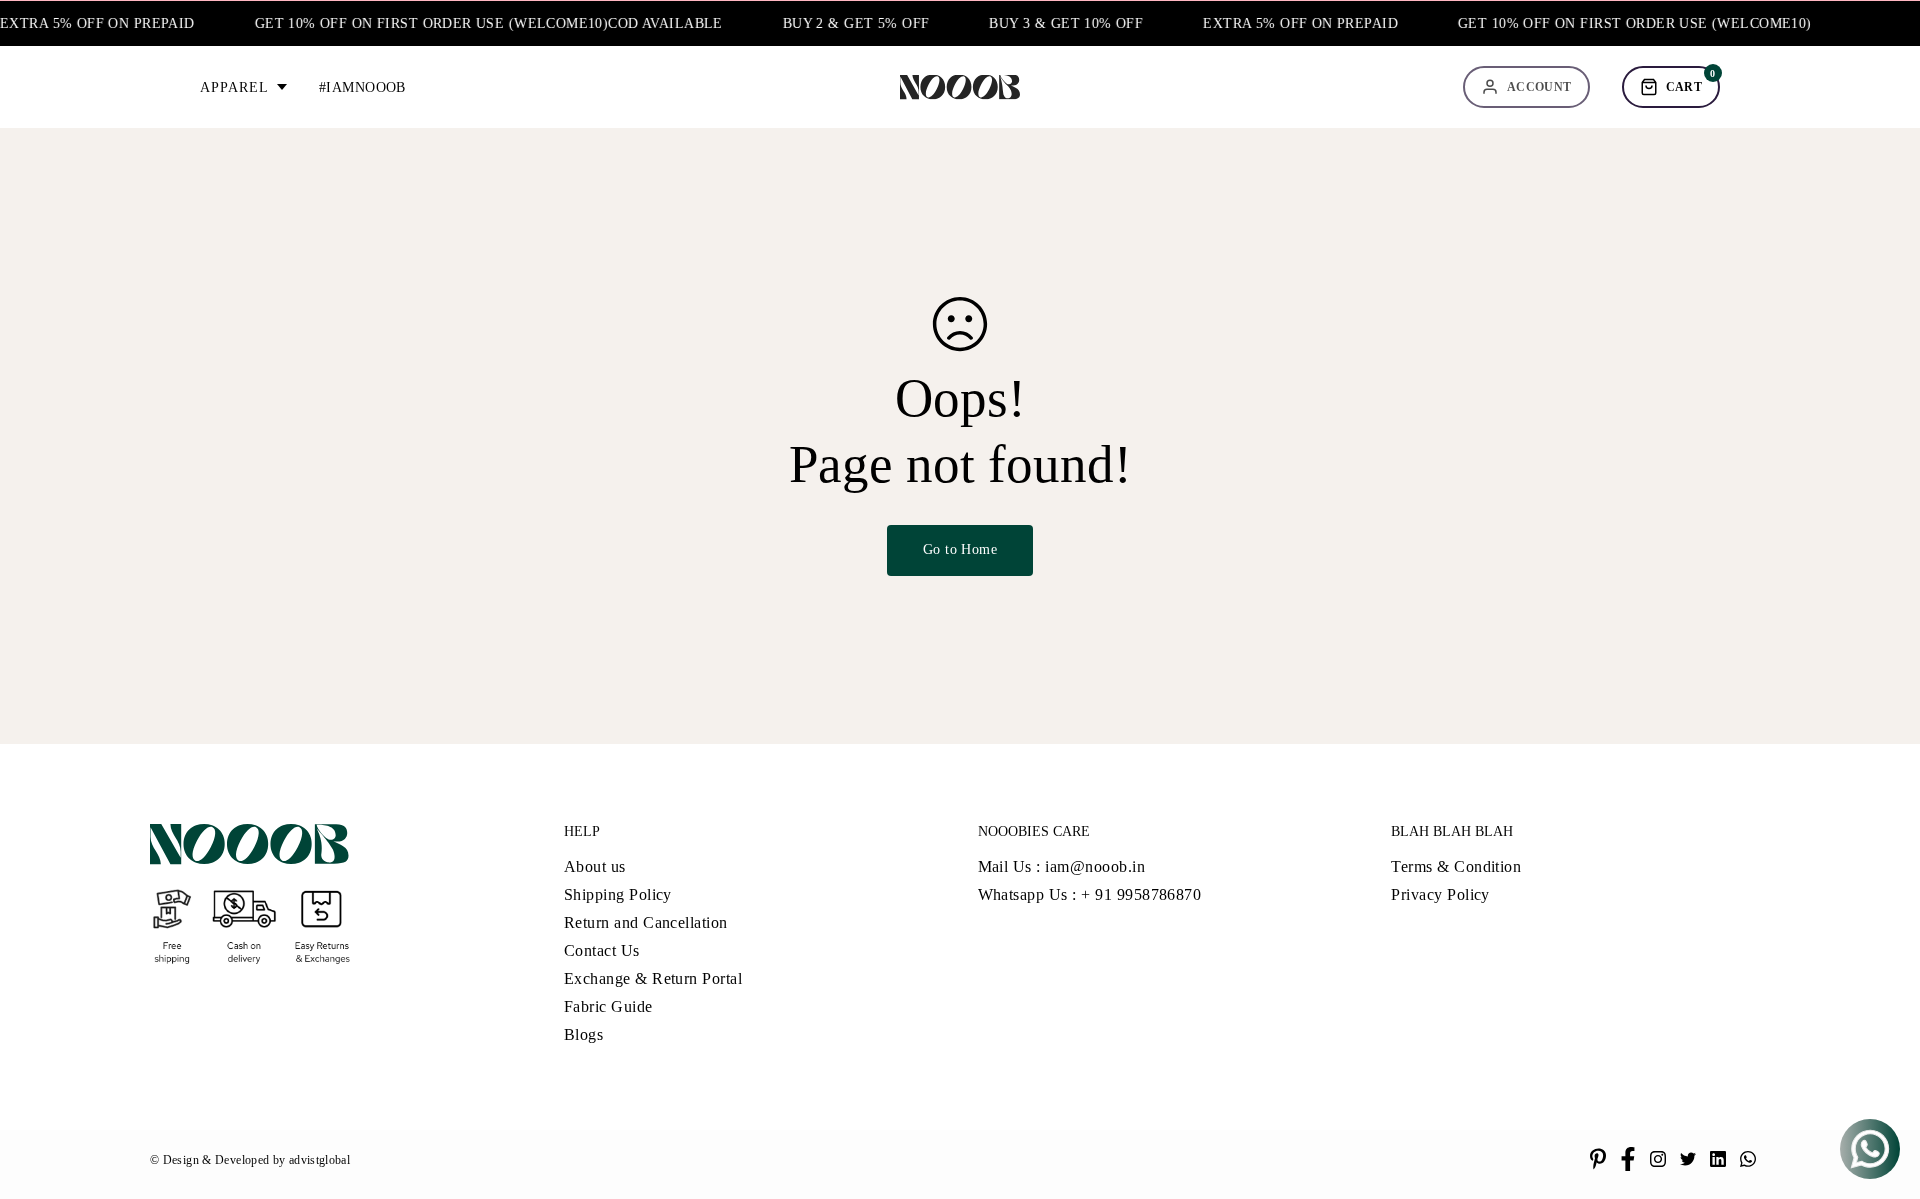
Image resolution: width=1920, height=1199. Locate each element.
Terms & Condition (1456, 866)
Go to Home (960, 549)
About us (595, 866)
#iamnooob (362, 87)
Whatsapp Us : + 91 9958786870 (1090, 894)
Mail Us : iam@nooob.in (1062, 866)
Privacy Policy (1440, 894)
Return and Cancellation (646, 922)
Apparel (234, 87)
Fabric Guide (608, 1006)
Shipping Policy (618, 894)
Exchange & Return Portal (653, 978)
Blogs (583, 1034)
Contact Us (602, 950)
